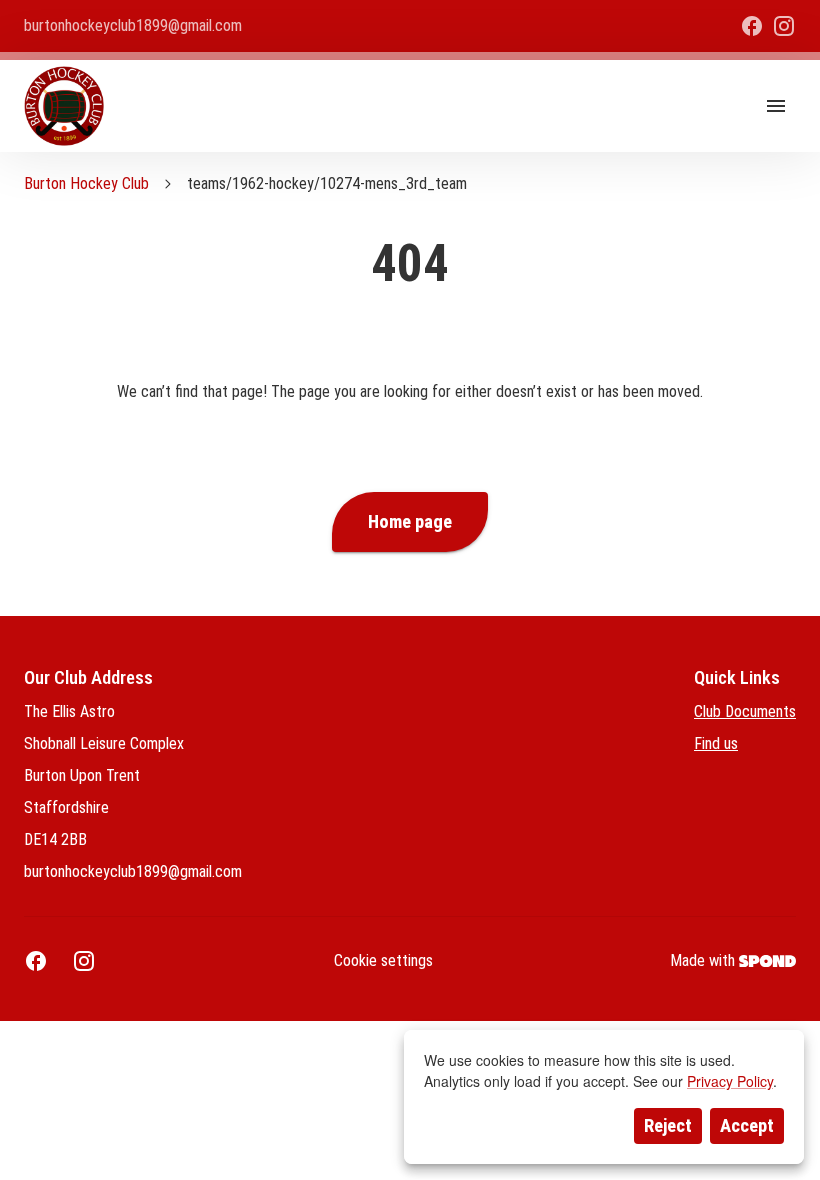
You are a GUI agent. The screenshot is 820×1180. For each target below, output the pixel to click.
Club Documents (745, 711)
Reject (668, 1126)
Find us (716, 743)
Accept (747, 1126)
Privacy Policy (730, 1081)
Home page (410, 522)
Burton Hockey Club (86, 183)
